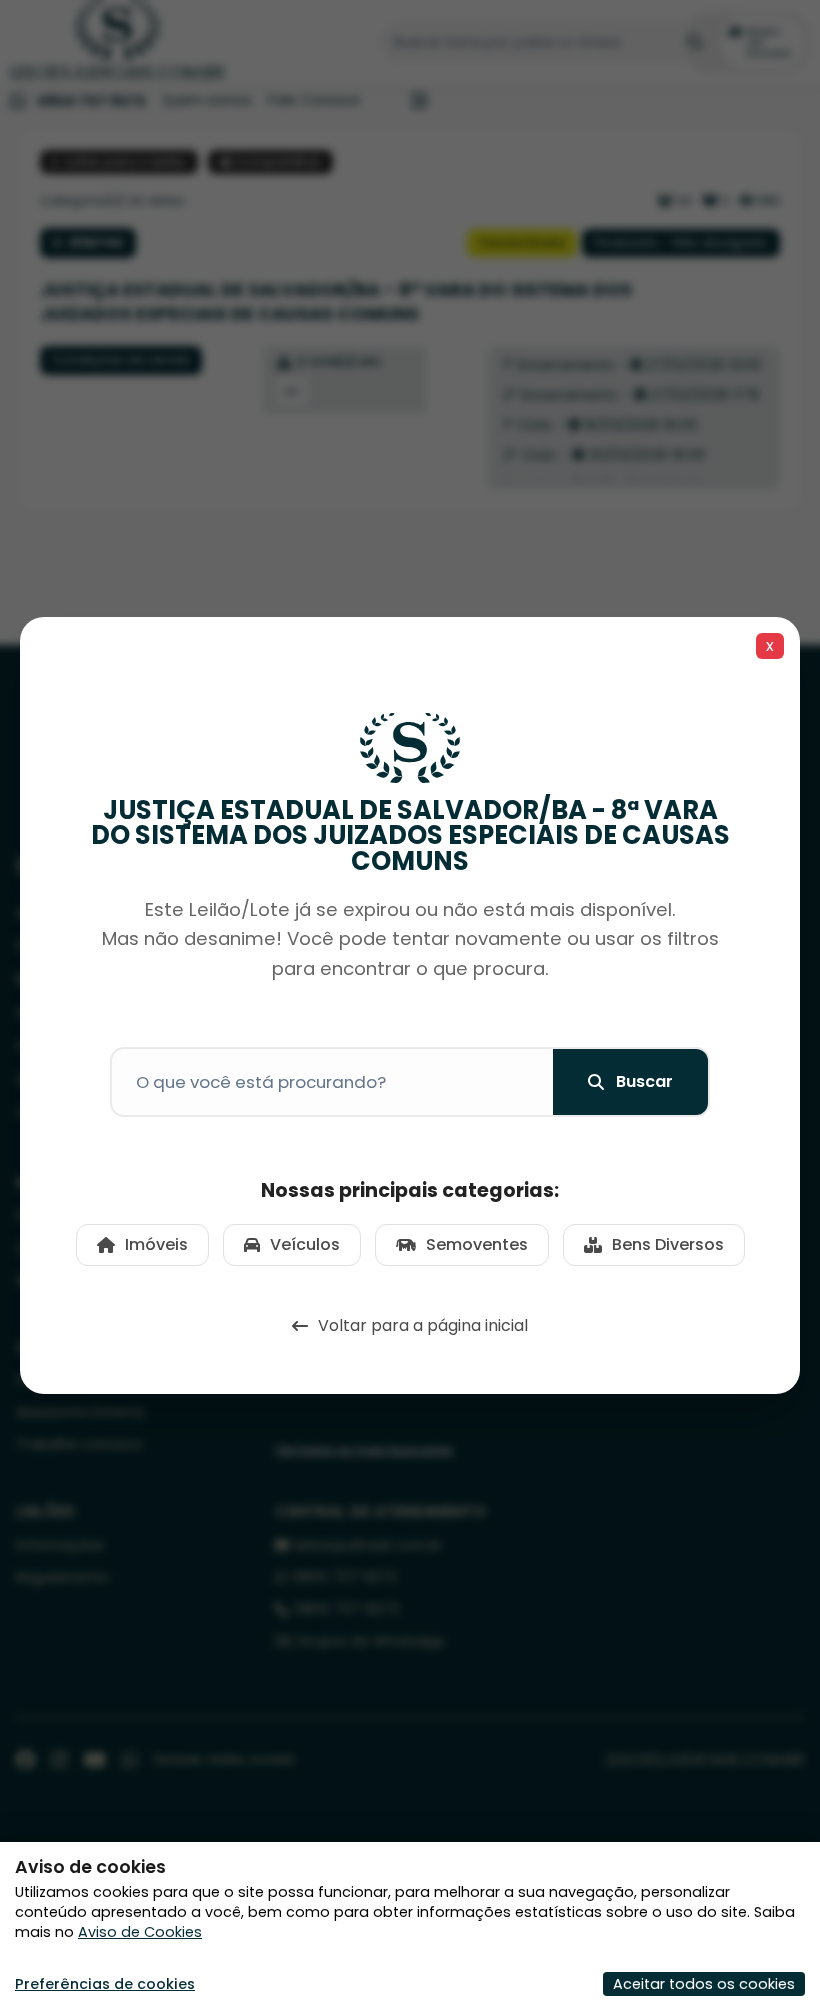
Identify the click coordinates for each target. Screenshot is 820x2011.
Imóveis (156, 1244)
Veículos (305, 1244)
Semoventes (477, 1244)
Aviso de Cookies (140, 1932)
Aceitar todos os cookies (704, 1984)
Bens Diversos (668, 1244)
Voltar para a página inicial (423, 1325)
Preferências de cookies (105, 1984)
